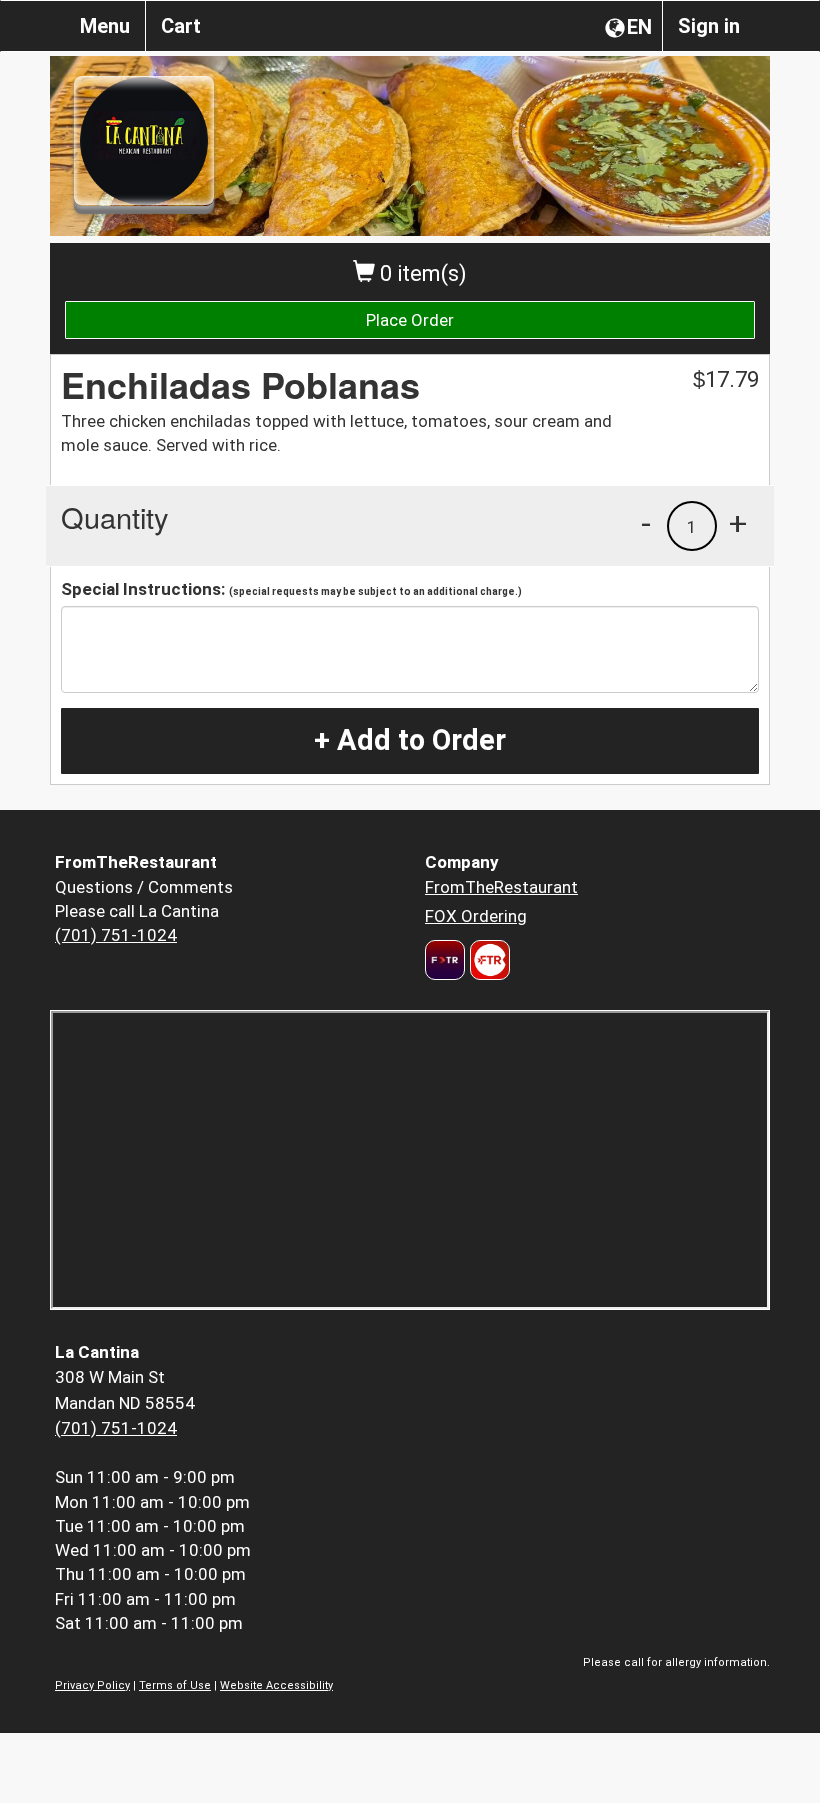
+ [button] (738, 523)
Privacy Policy (92, 1685)
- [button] (646, 523)
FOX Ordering (476, 916)
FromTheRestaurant (501, 887)
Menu (105, 26)
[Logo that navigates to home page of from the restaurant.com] (445, 960)
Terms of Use (175, 1685)
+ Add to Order (410, 740)
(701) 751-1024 (116, 935)
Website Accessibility (276, 1685)
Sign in (709, 26)
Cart (181, 26)
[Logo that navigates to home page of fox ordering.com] (487, 960)
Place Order (410, 320)
